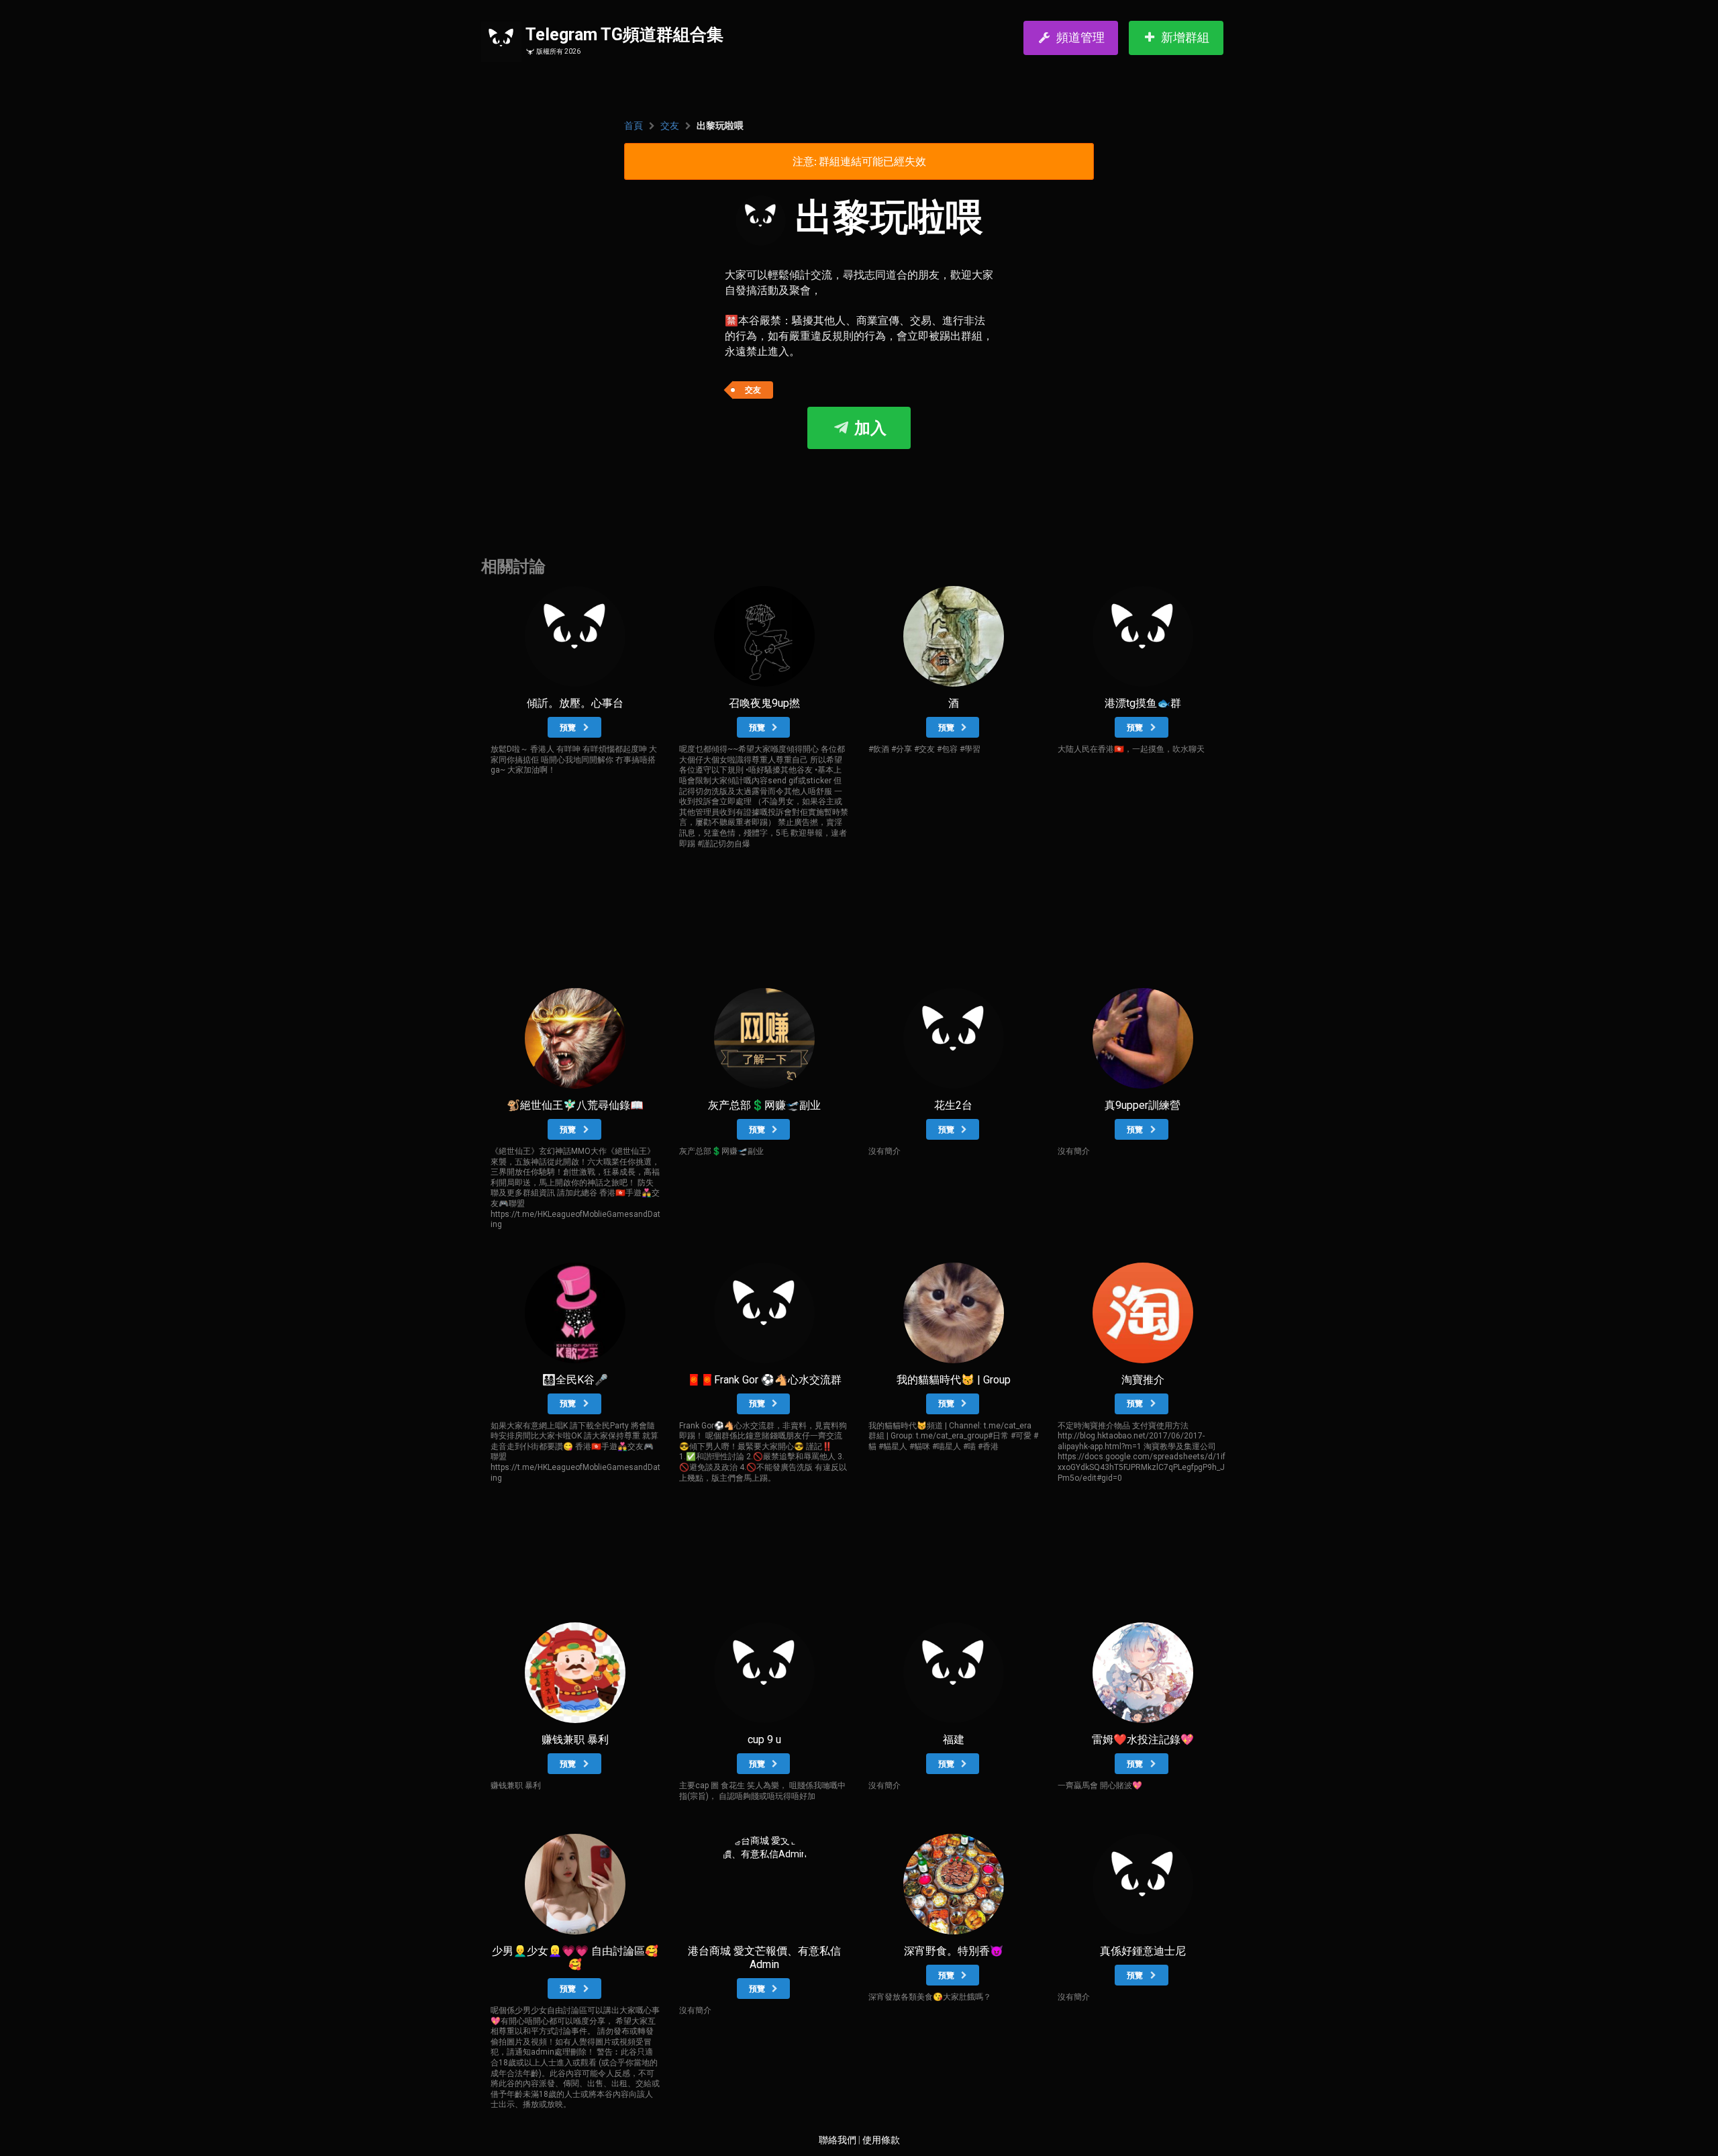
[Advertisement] (859, 489)
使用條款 (881, 2140)
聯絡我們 (838, 2140)
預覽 (569, 728)
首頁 (634, 126)
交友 (670, 126)
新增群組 (1185, 37)
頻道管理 (1080, 37)
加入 (868, 428)
